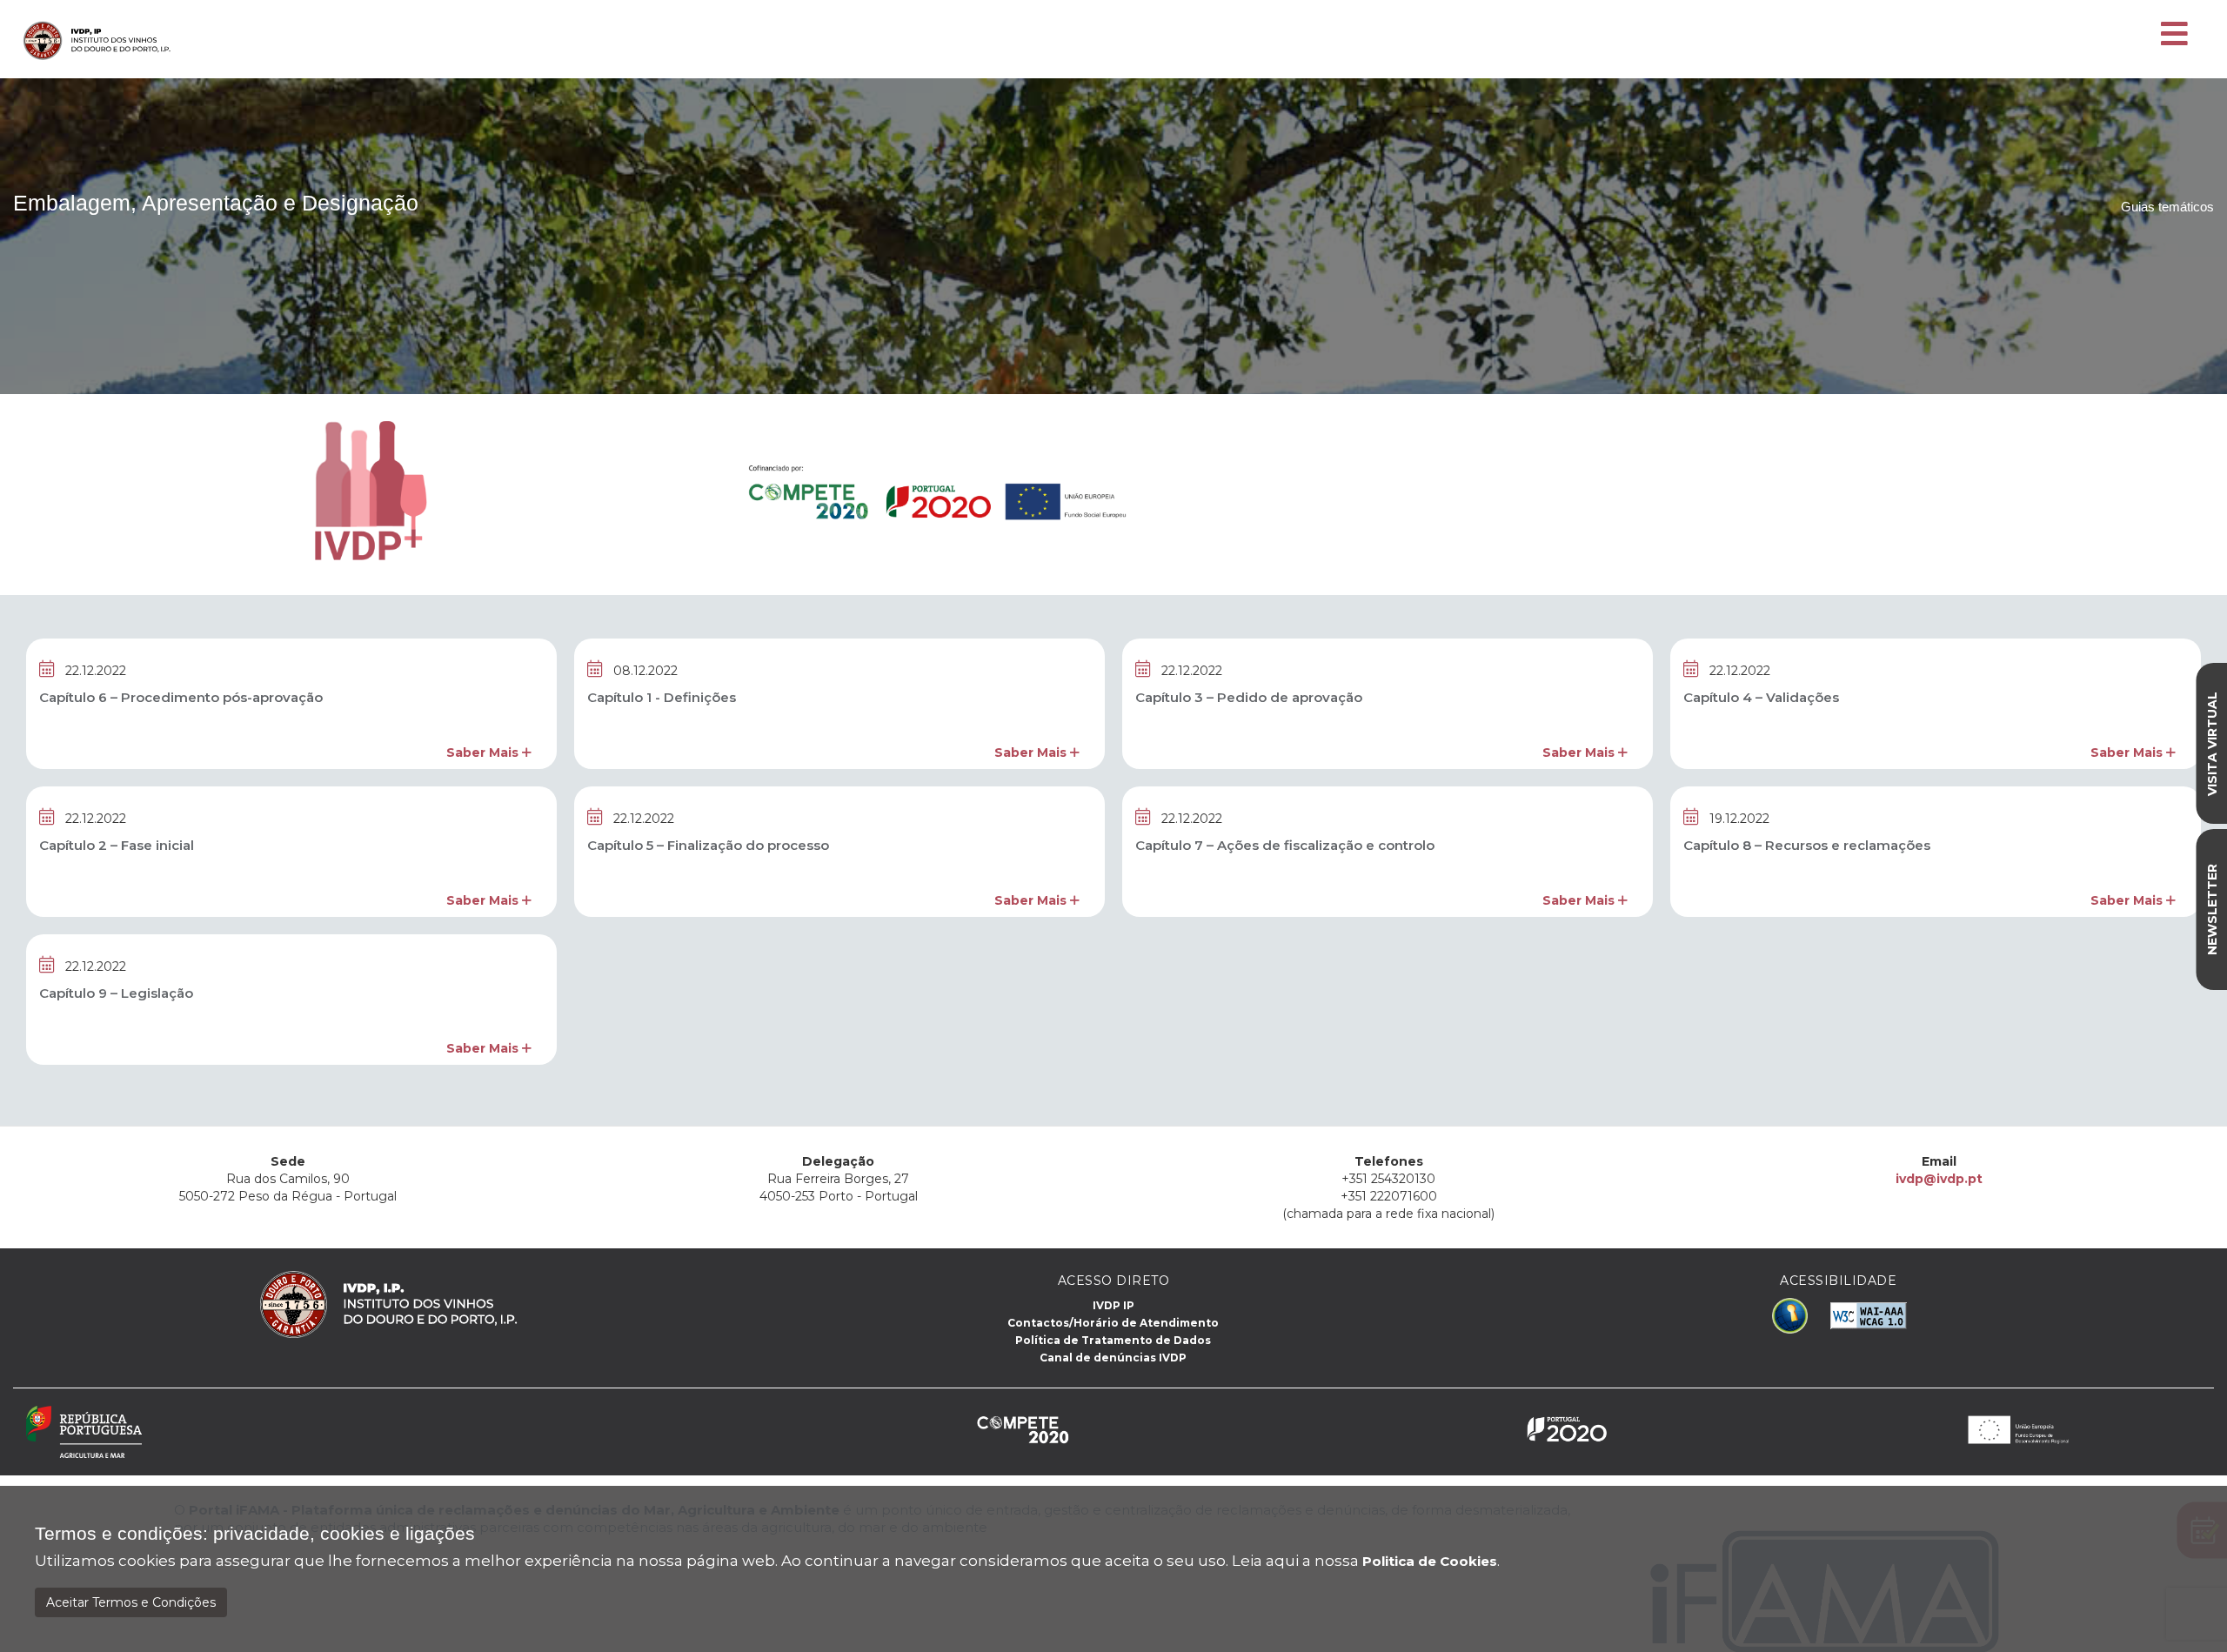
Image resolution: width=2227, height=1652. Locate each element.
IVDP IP (1113, 1305)
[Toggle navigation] (2174, 35)
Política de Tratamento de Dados (1113, 1340)
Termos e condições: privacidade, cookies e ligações (255, 1534)
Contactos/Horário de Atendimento (1113, 1323)
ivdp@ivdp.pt (1939, 1179)
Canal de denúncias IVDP (1113, 1358)
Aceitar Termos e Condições (131, 1602)
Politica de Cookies (1430, 1561)
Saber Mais (484, 752)
